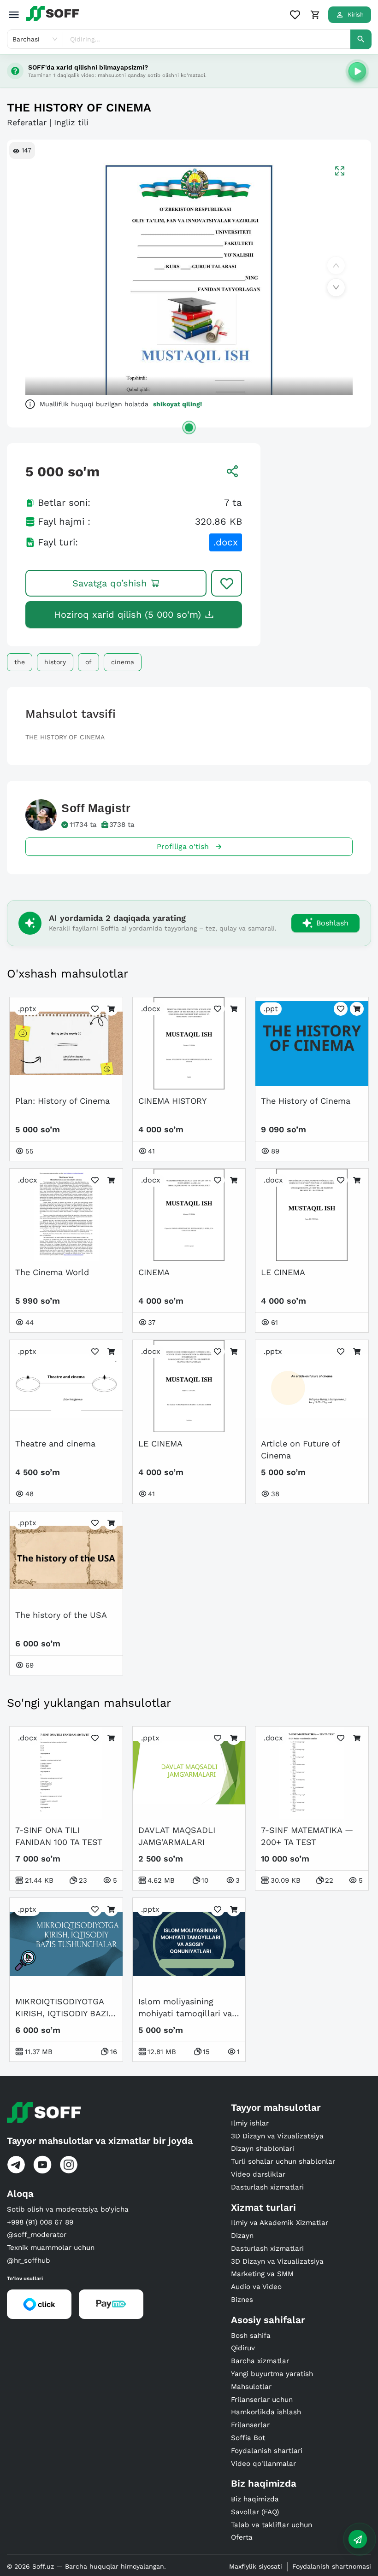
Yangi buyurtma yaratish (272, 2374)
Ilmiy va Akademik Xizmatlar (280, 2223)
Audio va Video (256, 2287)
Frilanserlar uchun (262, 2400)
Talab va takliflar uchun (272, 2525)
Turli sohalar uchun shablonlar (283, 2161)
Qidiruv (243, 2348)
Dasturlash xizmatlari (267, 2187)
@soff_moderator (37, 2235)
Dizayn (242, 2236)
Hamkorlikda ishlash (266, 2412)
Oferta (242, 2537)
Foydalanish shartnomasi (332, 2566)
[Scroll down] (336, 287)
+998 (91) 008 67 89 (40, 2222)
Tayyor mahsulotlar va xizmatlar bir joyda (100, 2141)
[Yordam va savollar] (358, 2539)
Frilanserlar (250, 2425)
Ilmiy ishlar (250, 2123)
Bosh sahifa (251, 2336)
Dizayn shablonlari (263, 2149)
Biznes (242, 2300)
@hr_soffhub (29, 2260)
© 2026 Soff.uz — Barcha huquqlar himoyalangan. (86, 2566)
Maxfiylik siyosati (256, 2566)
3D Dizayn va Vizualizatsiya (277, 2136)
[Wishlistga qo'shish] (227, 583)
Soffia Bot (248, 2438)
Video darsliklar (258, 2174)
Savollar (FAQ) (255, 2512)
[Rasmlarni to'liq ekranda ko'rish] (340, 171)
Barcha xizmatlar (260, 2361)
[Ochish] (189, 427)
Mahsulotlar (251, 2387)
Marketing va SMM (262, 2274)
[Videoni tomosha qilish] (357, 71)
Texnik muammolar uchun (51, 2248)
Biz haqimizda (255, 2499)
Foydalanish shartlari (267, 2451)
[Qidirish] (361, 39)
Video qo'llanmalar (263, 2464)
